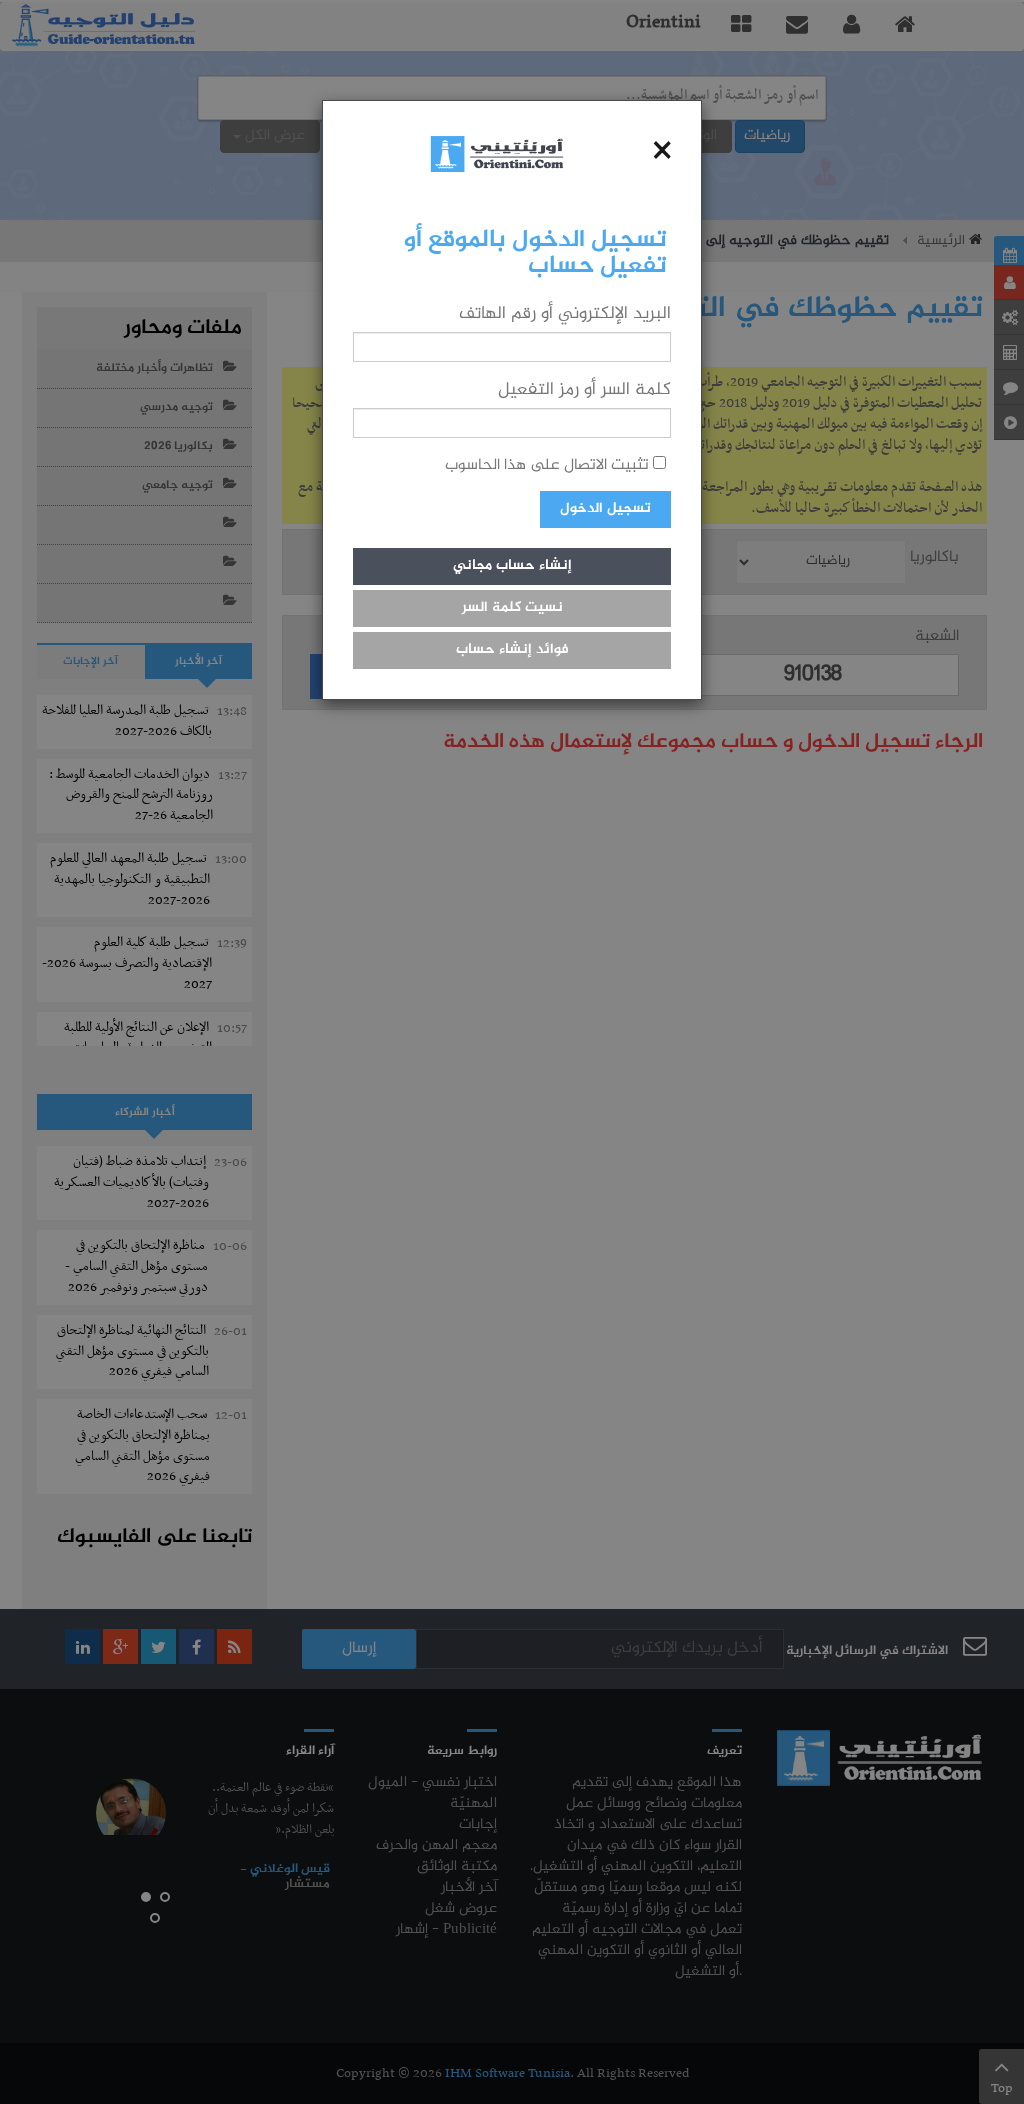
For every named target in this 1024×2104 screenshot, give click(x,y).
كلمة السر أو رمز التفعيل (584, 390)
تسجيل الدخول (605, 509)
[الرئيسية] (497, 153)
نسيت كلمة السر (512, 608)
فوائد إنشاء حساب (512, 650)
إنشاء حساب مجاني (512, 566)
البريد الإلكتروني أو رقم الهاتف (565, 314)
